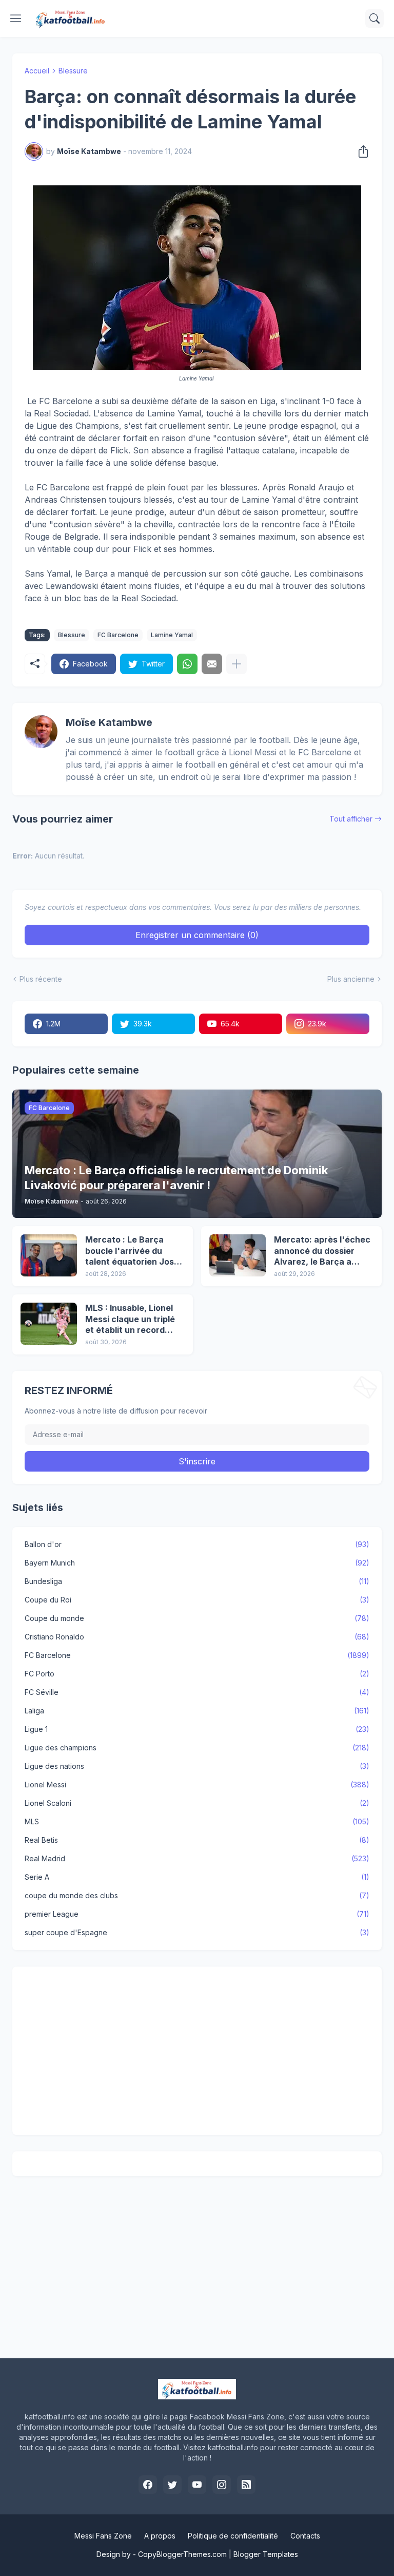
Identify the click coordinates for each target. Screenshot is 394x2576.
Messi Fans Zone (103, 2536)
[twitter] (172, 2485)
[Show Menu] (16, 18)
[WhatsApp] (187, 664)
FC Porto (197, 1674)
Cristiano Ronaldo (197, 1637)
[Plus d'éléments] (237, 664)
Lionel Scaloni (197, 1803)
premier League (197, 1914)
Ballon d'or (197, 1544)
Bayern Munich (197, 1563)
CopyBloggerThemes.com (182, 2554)
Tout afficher (351, 819)
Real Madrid (197, 1858)
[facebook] (148, 2485)
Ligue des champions (197, 1748)
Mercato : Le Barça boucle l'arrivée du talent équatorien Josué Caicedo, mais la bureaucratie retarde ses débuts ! (135, 1251)
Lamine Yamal (172, 635)
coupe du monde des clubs (197, 1895)
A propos (160, 2536)
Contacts (305, 2536)
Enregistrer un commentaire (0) (197, 935)
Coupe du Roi (197, 1600)
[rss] (246, 2485)
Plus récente (41, 979)
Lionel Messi (197, 1785)
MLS (197, 1821)
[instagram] (222, 2485)
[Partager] (360, 151)
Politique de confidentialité (233, 2536)
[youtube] (197, 2485)
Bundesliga (197, 1581)
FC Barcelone (118, 635)
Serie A (197, 1877)
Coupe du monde (197, 1618)
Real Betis (197, 1840)
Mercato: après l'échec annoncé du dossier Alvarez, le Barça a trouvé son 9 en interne (322, 1251)
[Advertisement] (197, 2051)
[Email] (212, 664)
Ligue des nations (197, 1766)
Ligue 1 (197, 1729)
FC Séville (197, 1692)
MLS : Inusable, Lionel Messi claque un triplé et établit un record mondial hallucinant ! (130, 1319)
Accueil (37, 71)
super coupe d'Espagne (197, 1932)
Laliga (197, 1711)
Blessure (73, 71)
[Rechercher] (375, 18)
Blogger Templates (266, 2554)
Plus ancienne (351, 979)
